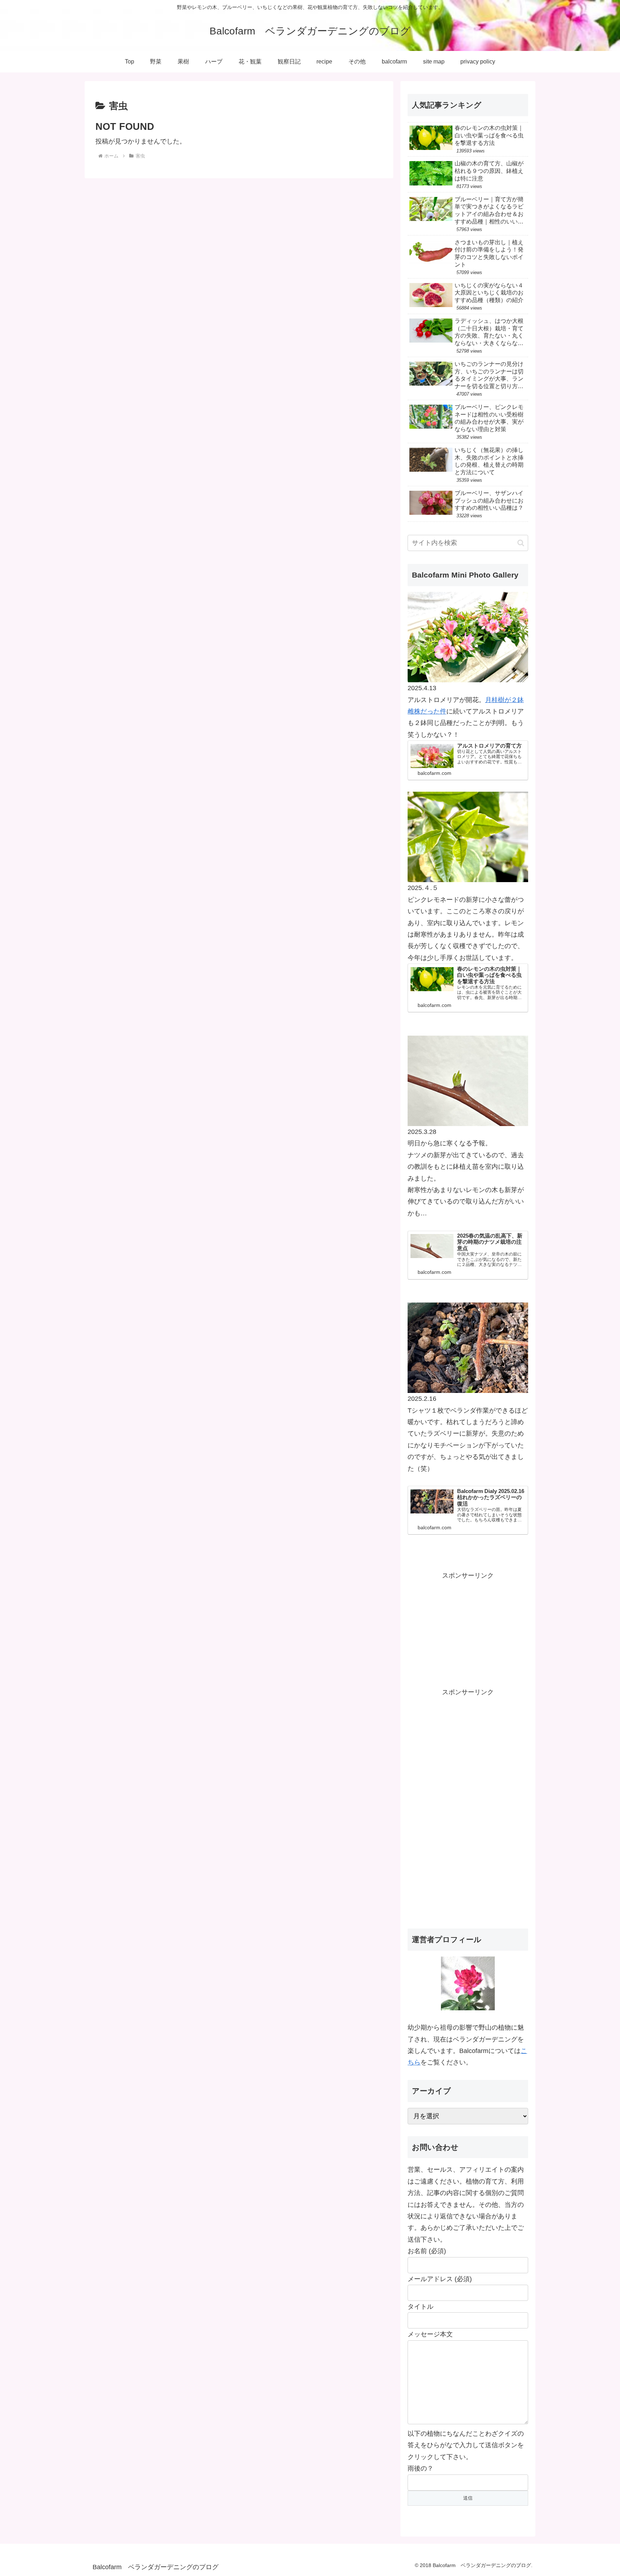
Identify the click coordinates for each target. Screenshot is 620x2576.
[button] (521, 543)
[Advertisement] (468, 1626)
